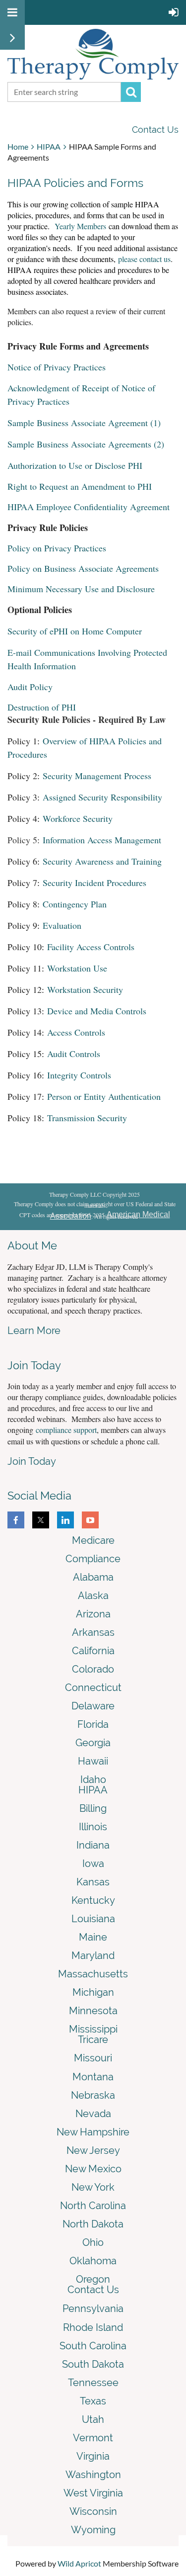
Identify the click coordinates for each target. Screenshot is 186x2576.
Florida (93, 1724)
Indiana (93, 1845)
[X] (41, 1520)
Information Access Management (102, 840)
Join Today (32, 1461)
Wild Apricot (79, 2563)
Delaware (93, 1706)
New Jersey (93, 2150)
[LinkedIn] (65, 1520)
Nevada (93, 2114)
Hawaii (93, 1761)
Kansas (93, 1882)
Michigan (93, 1992)
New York (93, 2187)
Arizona (93, 1614)
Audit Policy (30, 687)
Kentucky (93, 1900)
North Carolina (93, 2206)
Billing (93, 1808)
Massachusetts (93, 1974)
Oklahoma (93, 2261)
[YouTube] (90, 1520)
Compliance (93, 1559)
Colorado (93, 1669)
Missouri (93, 2058)
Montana (93, 2077)
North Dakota (93, 2224)
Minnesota (93, 2011)
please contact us (144, 259)
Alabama (93, 1577)
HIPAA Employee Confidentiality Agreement (89, 507)
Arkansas (93, 1632)
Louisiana (93, 1919)
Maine (93, 1937)
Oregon (93, 2279)
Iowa (93, 1864)
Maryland (93, 1955)
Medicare (93, 1540)
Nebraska (93, 2095)
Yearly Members (80, 226)
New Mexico (93, 2169)
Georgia (93, 1743)
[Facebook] (16, 1520)
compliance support (66, 1430)
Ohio (93, 2242)
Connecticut (93, 1688)
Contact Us (155, 130)
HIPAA (49, 146)
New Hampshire (93, 2132)
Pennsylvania (93, 2309)
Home (18, 146)
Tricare (93, 2040)
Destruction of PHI (42, 707)
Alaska (93, 1596)
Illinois (93, 1827)
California (93, 1651)
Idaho (93, 1779)
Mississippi (93, 2029)
